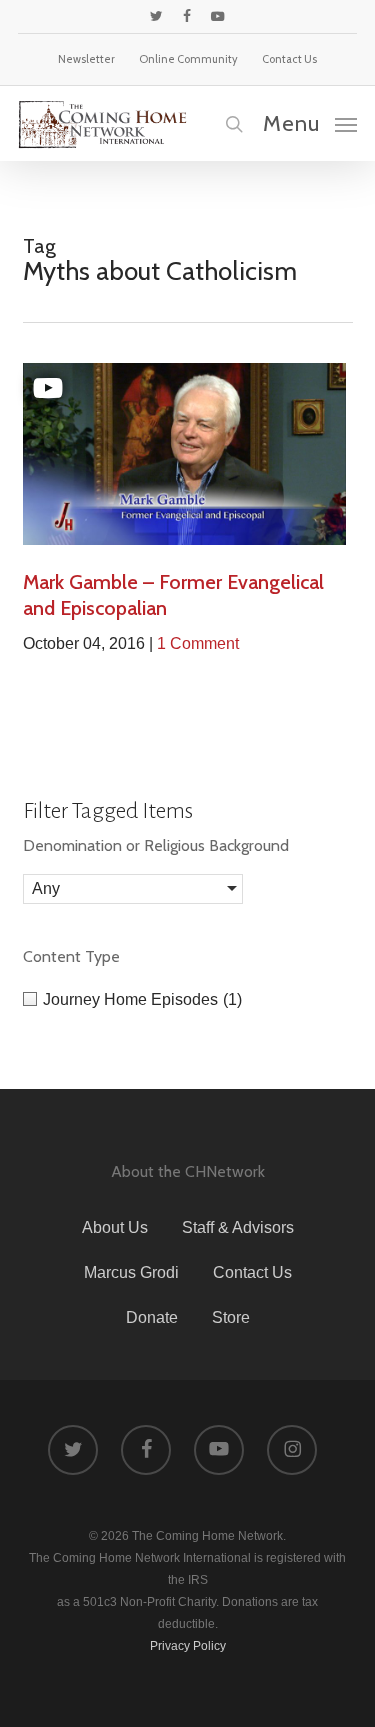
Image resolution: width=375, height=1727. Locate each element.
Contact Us (252, 1272)
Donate (152, 1317)
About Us (115, 1227)
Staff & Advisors (238, 1227)
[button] (310, 123)
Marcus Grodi (131, 1272)
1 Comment (198, 643)
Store (231, 1317)
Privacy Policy (188, 1646)
